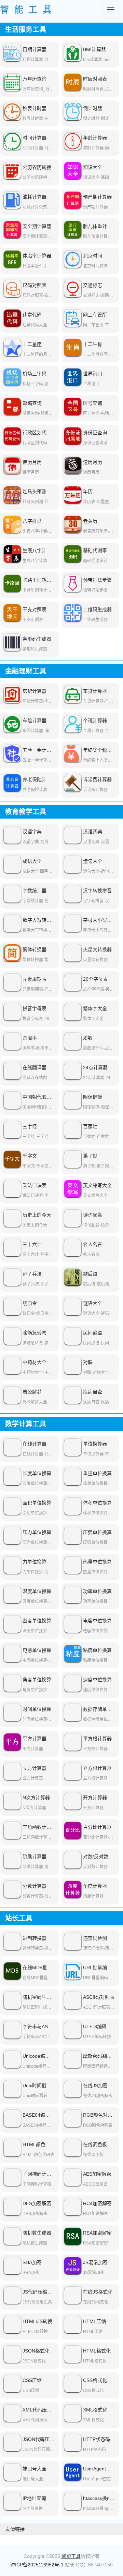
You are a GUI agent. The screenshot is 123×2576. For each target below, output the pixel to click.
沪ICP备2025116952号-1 (37, 2565)
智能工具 (71, 2556)
